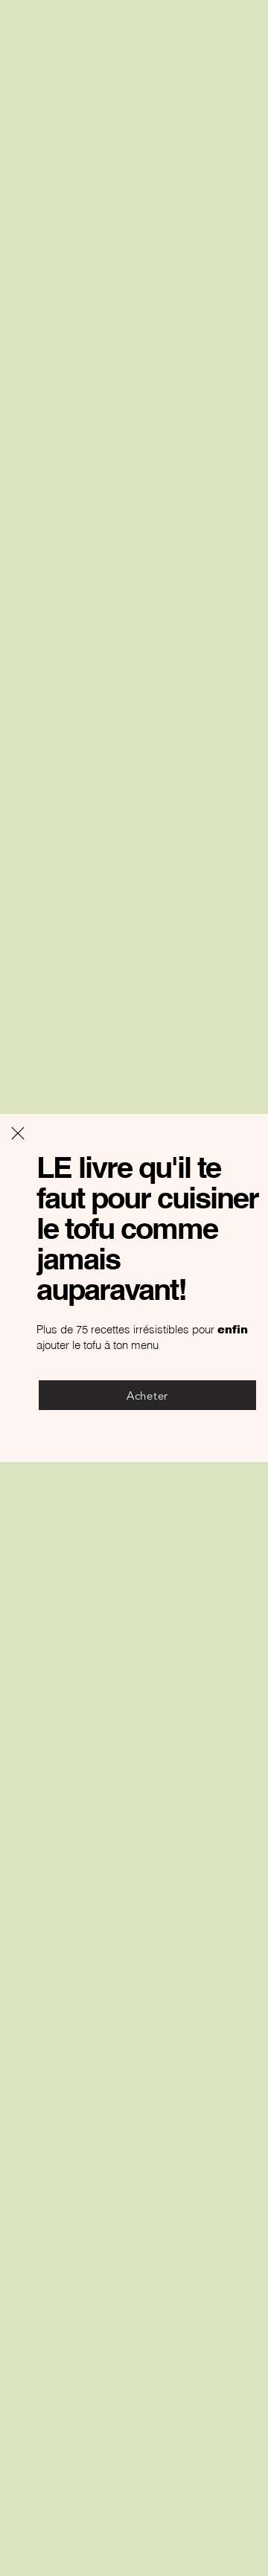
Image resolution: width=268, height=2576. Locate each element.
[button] (18, 1133)
